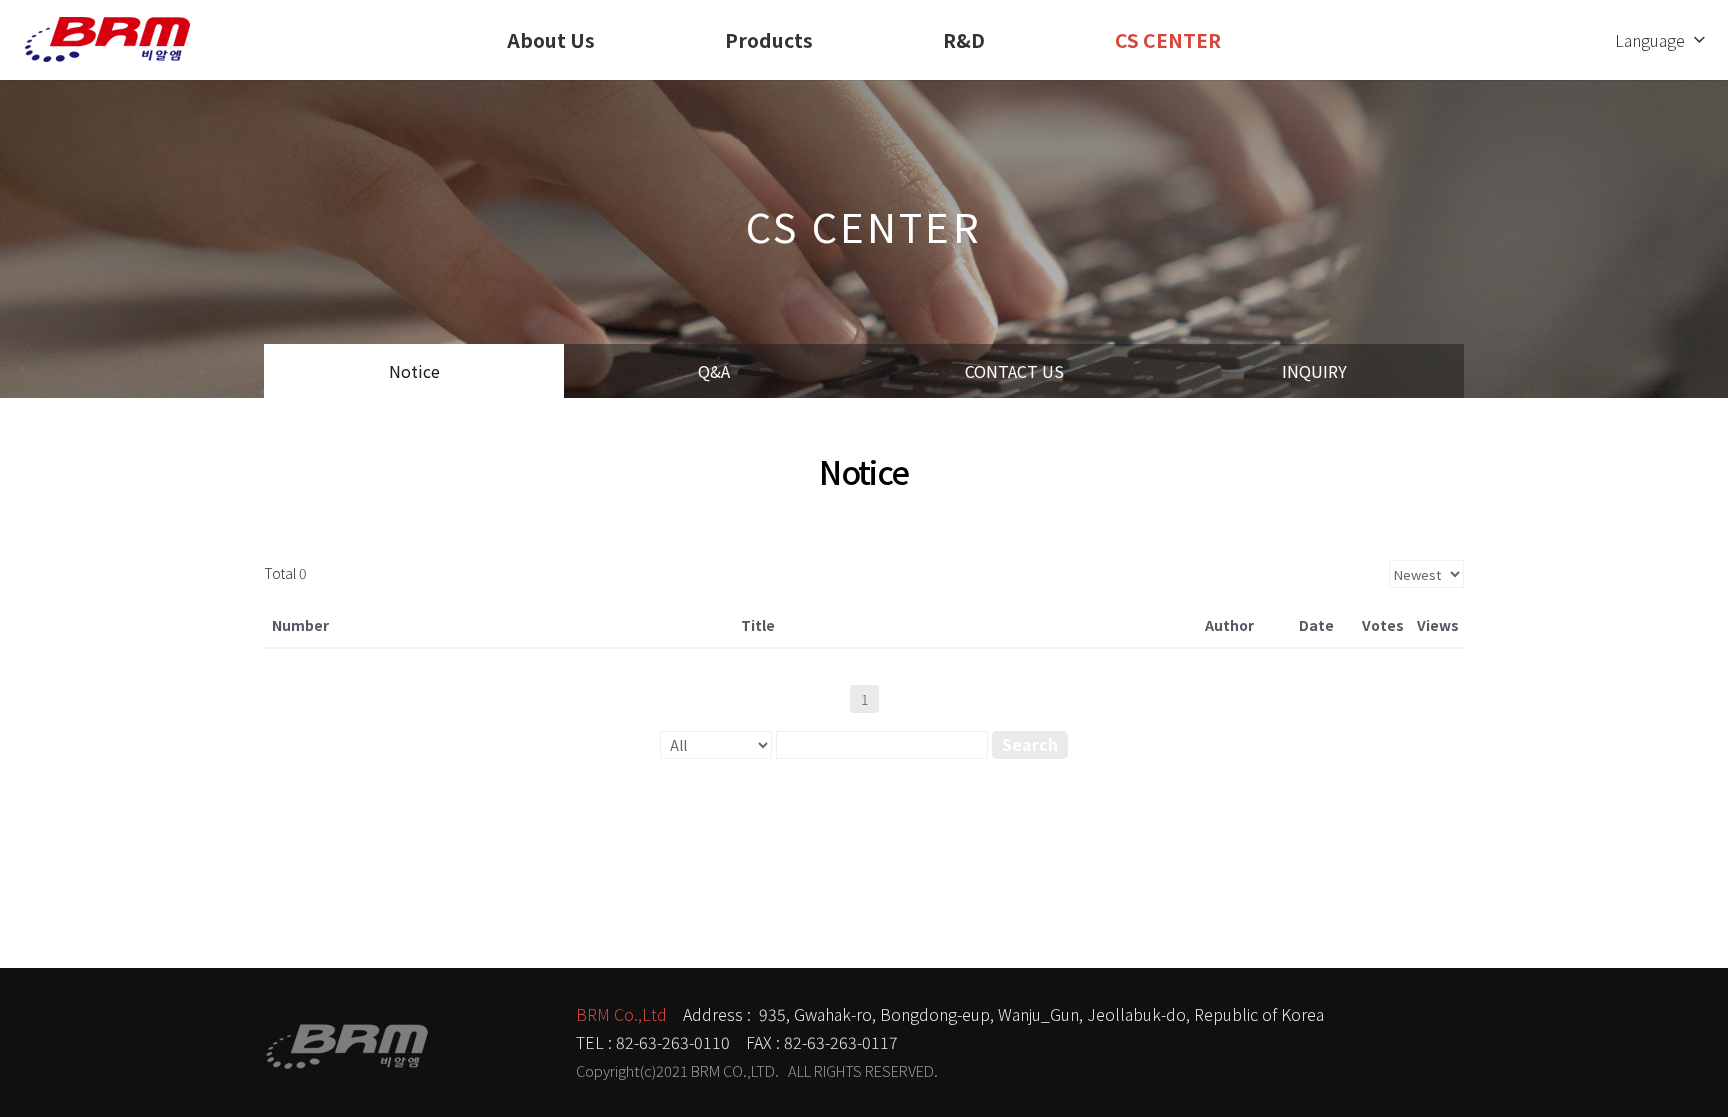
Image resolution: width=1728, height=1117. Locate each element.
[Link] (107, 40)
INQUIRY (1314, 371)
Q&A (714, 371)
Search (1030, 744)
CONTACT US (1014, 371)
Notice (414, 371)
